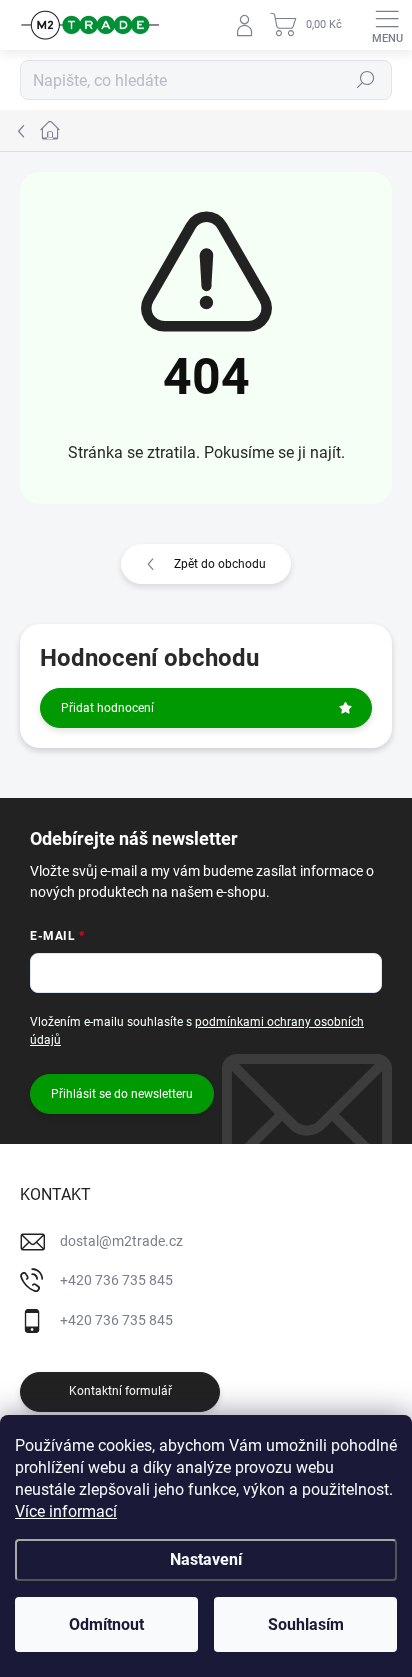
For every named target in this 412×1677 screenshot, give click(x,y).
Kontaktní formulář (120, 1391)
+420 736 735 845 (116, 1280)
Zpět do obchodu (220, 564)
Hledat (366, 80)
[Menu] (387, 25)
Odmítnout (106, 1624)
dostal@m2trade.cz (121, 1241)
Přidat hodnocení (107, 708)
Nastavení (206, 1559)
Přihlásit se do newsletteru (122, 1094)
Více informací (66, 1511)
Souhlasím (306, 1624)
